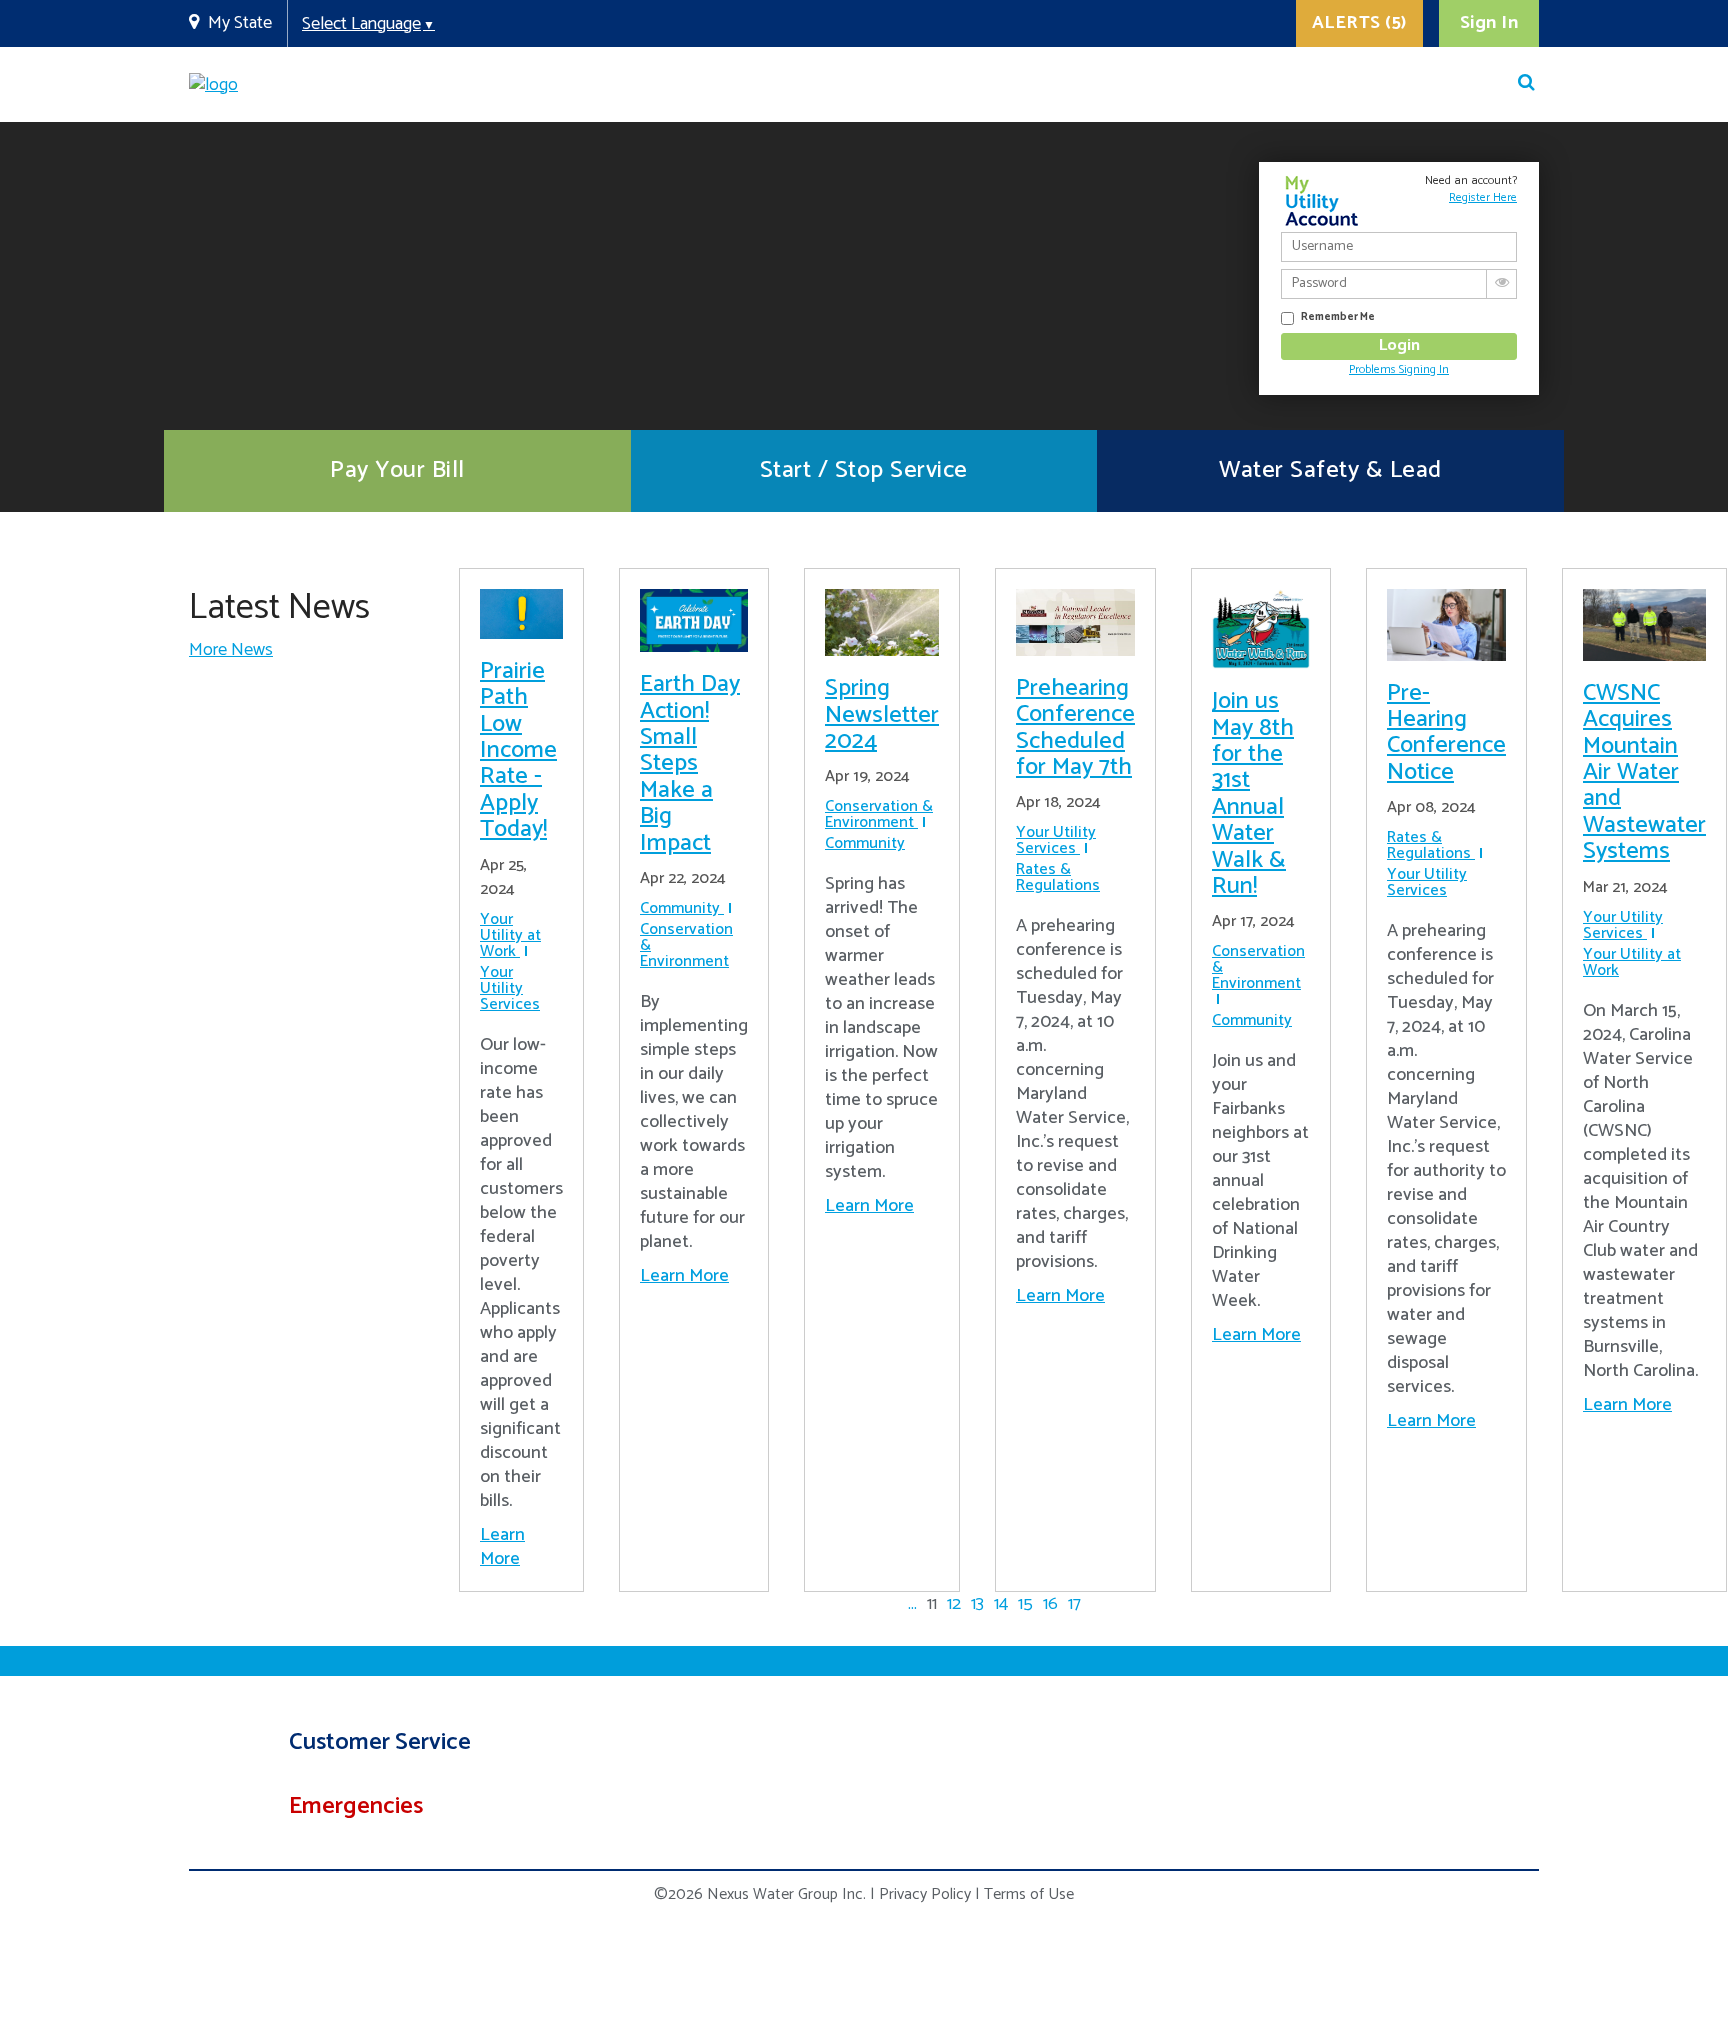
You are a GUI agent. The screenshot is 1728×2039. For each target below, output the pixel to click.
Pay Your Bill (397, 470)
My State (240, 23)
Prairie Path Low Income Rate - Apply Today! (518, 750)
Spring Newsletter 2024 (882, 715)
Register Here (1483, 197)
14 (1001, 1604)
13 (977, 1604)
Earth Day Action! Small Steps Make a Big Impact (690, 763)
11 (932, 1604)
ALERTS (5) (1359, 23)
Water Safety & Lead (1330, 470)
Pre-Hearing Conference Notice (1446, 733)
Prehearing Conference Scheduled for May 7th (1075, 728)
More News (231, 650)
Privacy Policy (925, 1894)
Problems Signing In (1399, 369)
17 (1074, 1604)
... (912, 1604)
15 (1025, 1604)
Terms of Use (1029, 1894)
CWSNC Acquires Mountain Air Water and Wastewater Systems (1644, 772)
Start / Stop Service (864, 470)
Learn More (502, 1547)
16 (1050, 1604)
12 (954, 1604)
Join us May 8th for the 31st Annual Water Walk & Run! (1253, 794)
